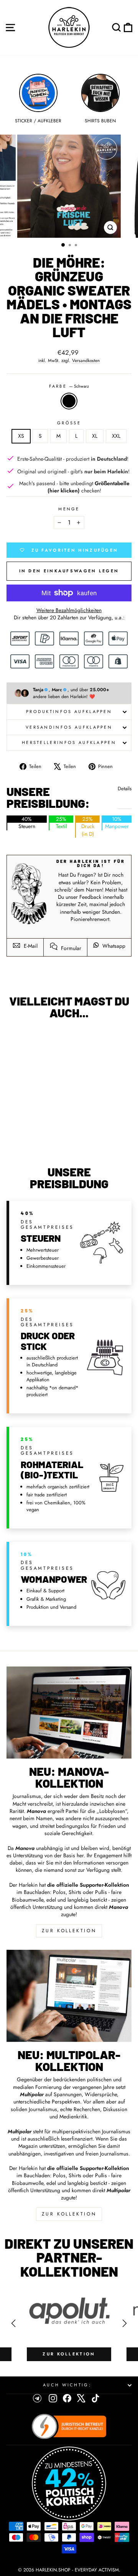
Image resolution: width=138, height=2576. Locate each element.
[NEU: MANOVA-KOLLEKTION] (69, 1713)
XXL (116, 436)
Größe (69, 423)
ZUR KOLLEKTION (69, 1931)
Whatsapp (113, 946)
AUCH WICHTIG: (67, 2385)
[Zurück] (13, 2323)
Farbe (69, 386)
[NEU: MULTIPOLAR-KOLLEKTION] (69, 1996)
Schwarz (69, 401)
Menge (69, 509)
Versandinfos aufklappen (69, 727)
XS (21, 436)
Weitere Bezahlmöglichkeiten (69, 610)
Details (125, 789)
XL (95, 436)
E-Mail (30, 946)
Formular (70, 948)
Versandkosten (86, 361)
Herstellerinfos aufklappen (69, 742)
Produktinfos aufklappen (69, 711)
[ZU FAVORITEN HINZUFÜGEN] (16, 1039)
